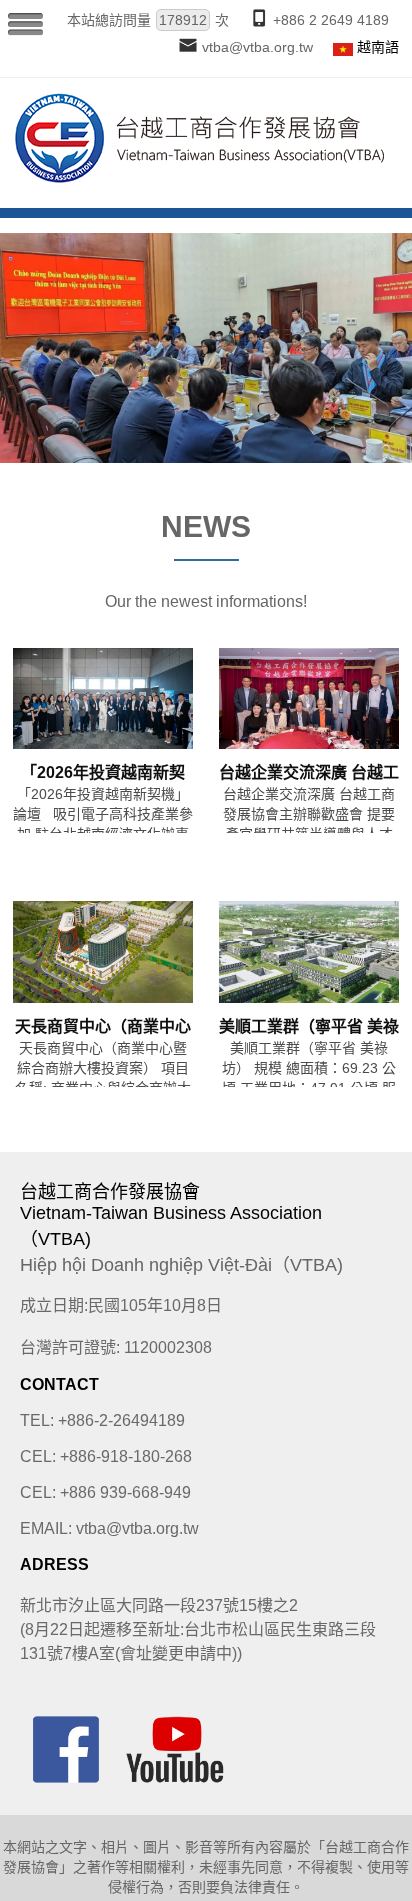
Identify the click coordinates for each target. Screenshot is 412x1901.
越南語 (378, 47)
